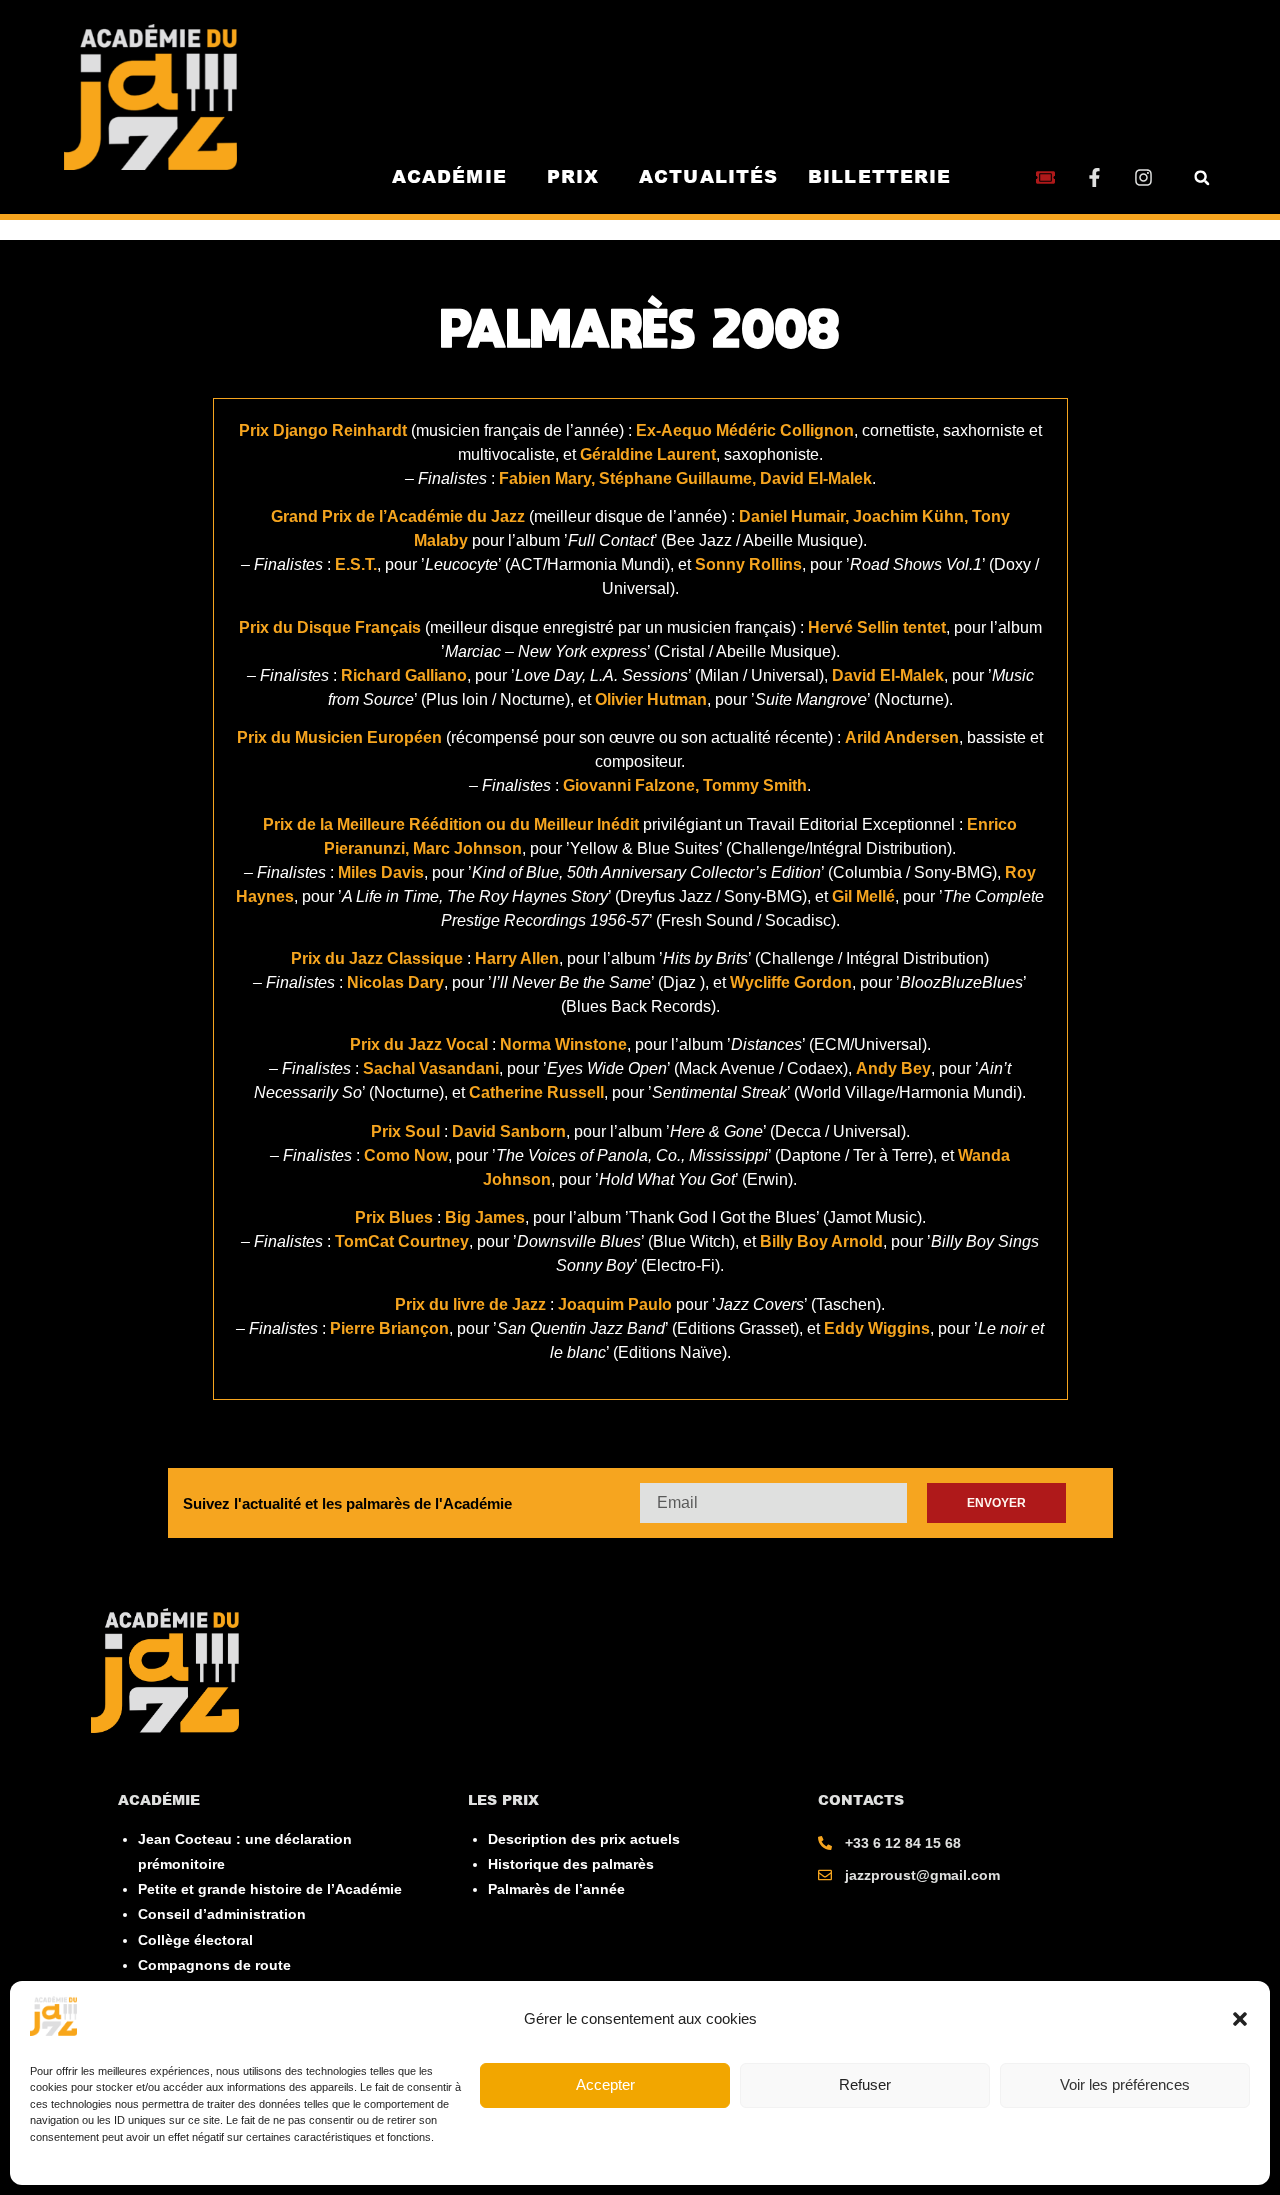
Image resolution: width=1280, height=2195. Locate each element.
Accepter (605, 2084)
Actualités (708, 176)
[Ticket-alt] (1045, 177)
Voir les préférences (1125, 2084)
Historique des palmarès (571, 1864)
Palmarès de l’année (556, 1889)
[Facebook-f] (1094, 177)
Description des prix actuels (584, 1839)
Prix (573, 176)
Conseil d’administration (222, 1914)
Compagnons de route (214, 1965)
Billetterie (879, 176)
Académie (449, 176)
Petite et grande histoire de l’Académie (270, 1889)
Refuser (865, 2084)
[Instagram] (1143, 177)
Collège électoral (195, 1940)
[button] (1240, 2019)
